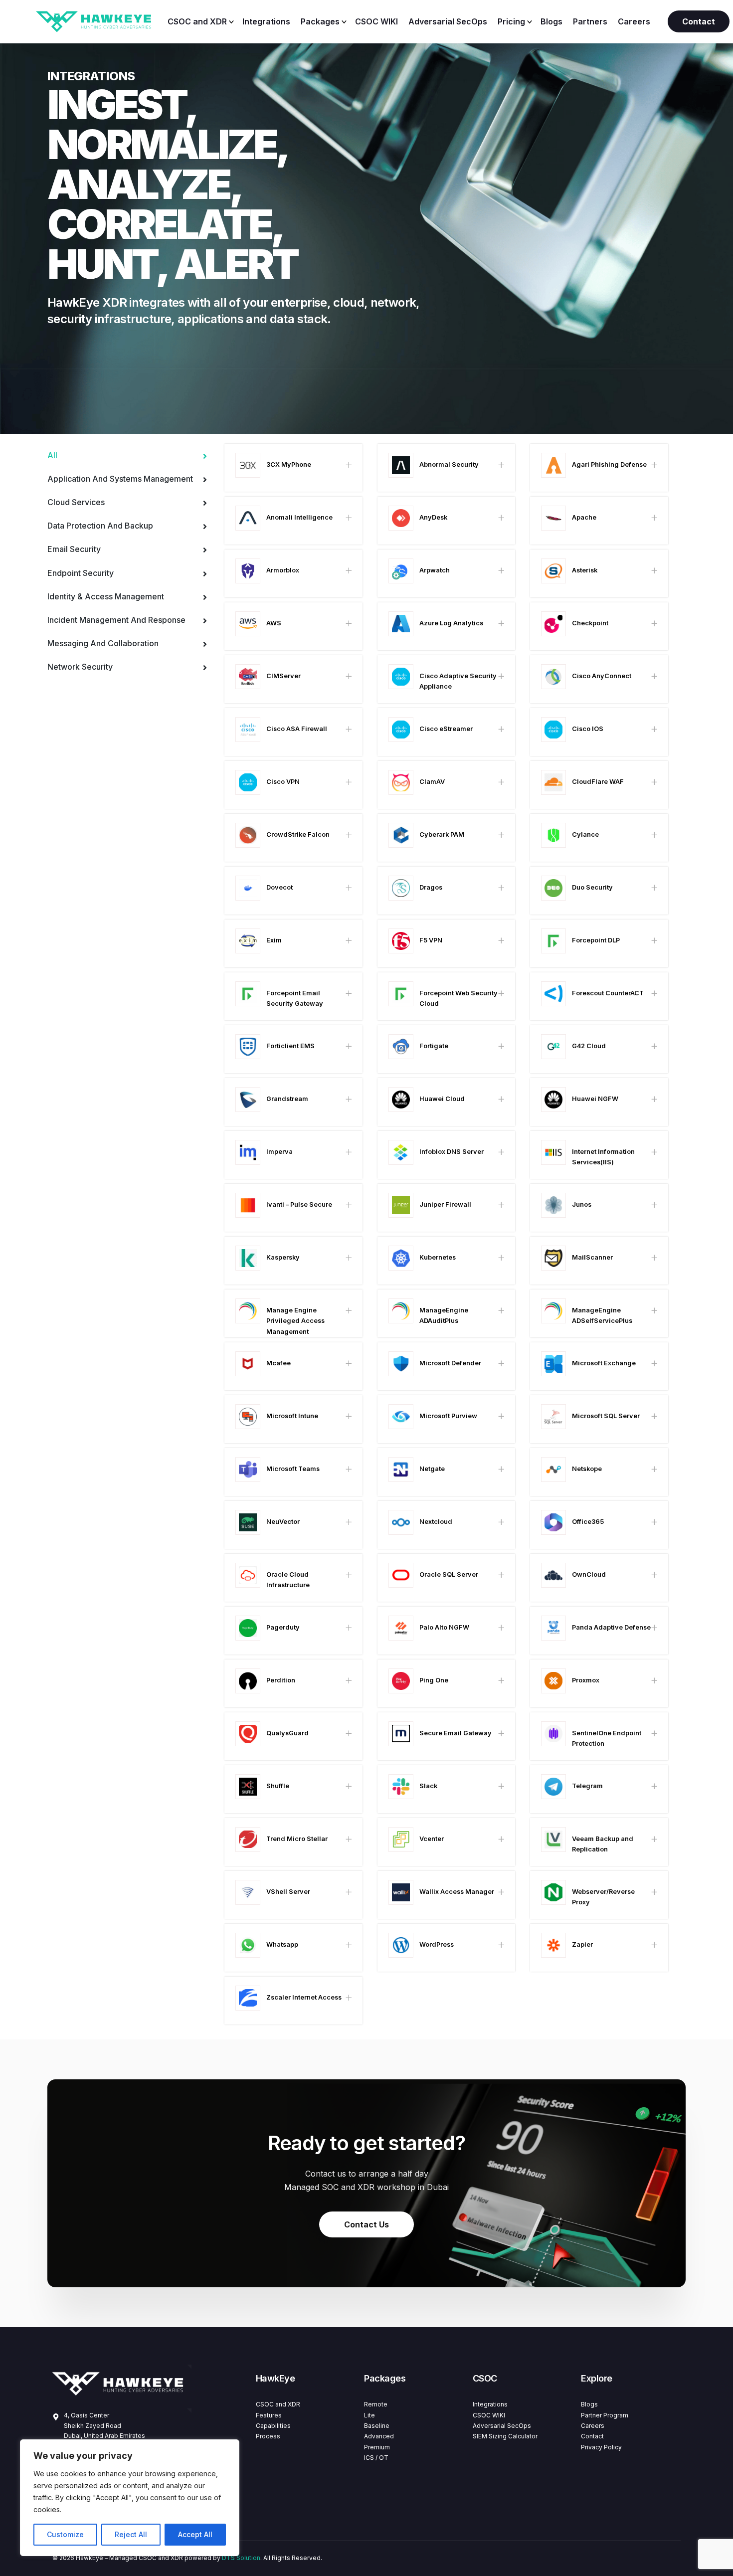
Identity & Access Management (106, 596)
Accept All (195, 2534)
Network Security (80, 667)
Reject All (131, 2534)
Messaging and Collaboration (103, 643)
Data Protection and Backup (100, 526)
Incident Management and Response (116, 620)
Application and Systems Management (120, 479)
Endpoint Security (81, 573)
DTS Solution (241, 2558)
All (53, 455)
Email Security (74, 549)
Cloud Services (76, 502)
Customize (65, 2534)
